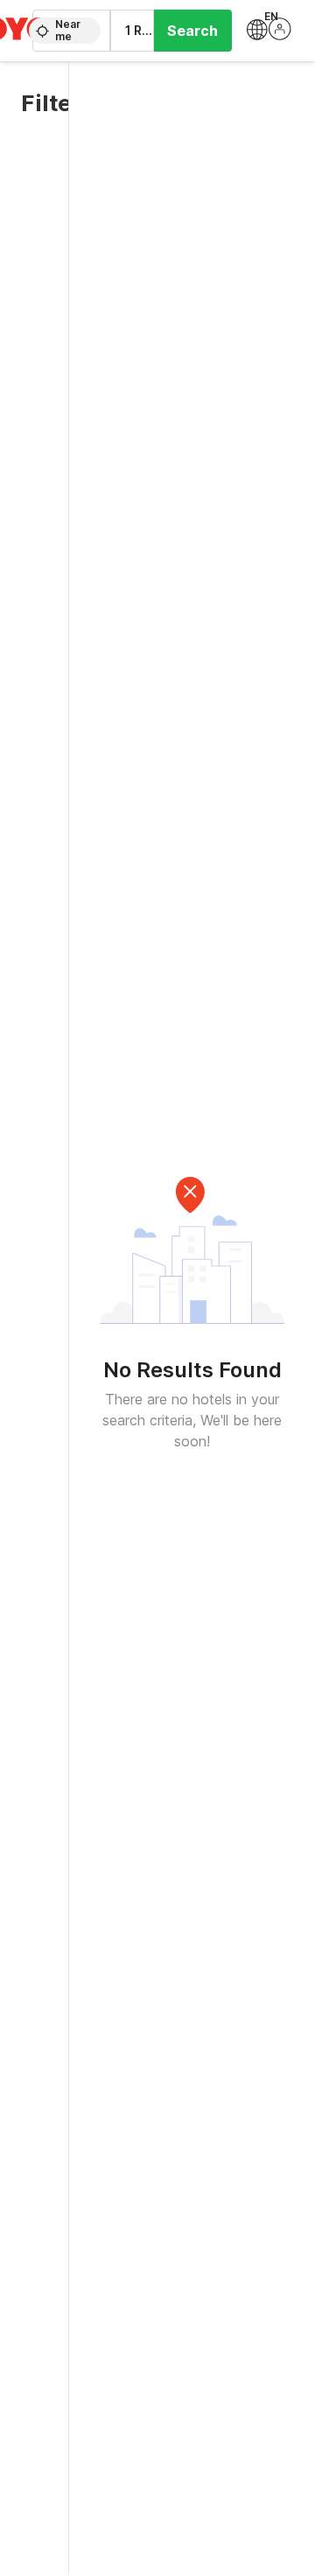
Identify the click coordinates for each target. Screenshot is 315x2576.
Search (192, 31)
